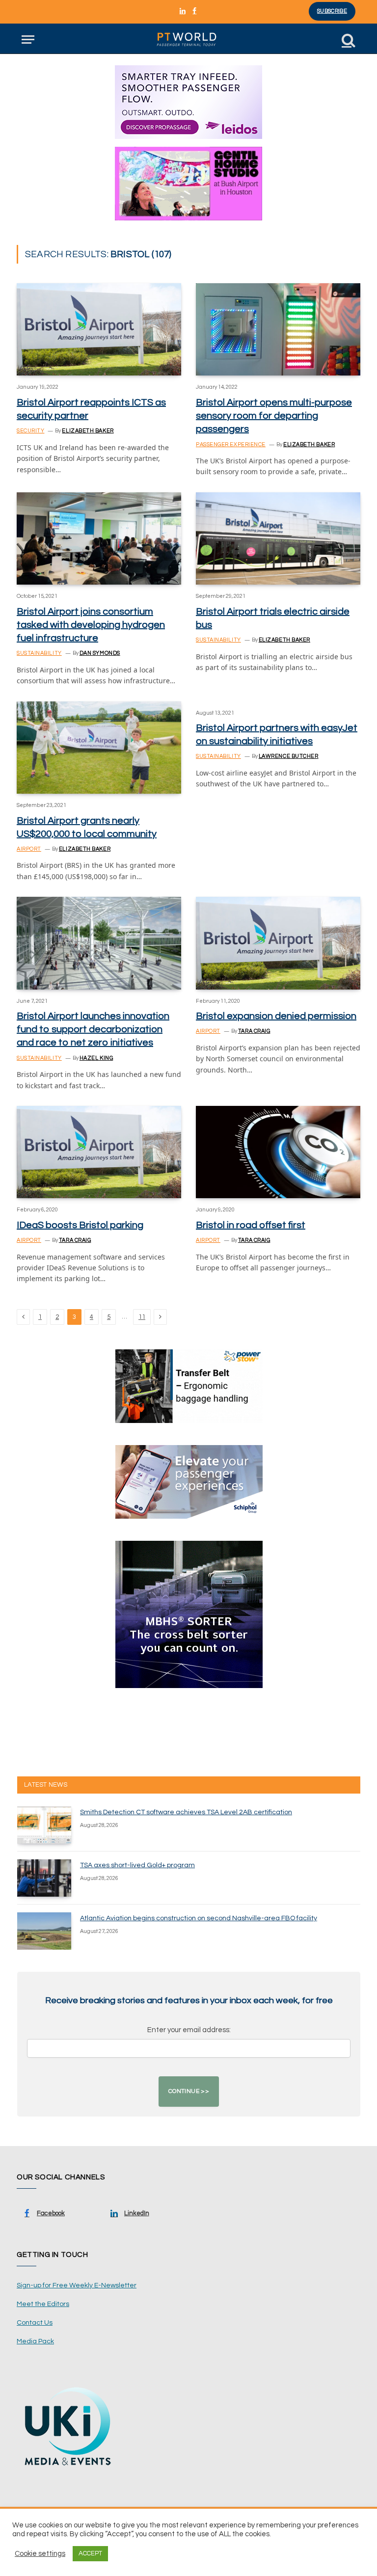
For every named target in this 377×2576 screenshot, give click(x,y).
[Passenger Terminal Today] (188, 40)
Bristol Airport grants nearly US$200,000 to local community (87, 827)
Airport (29, 849)
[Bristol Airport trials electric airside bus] (278, 538)
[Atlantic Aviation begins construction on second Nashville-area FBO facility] (44, 1931)
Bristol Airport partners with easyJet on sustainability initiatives (277, 735)
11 (142, 1317)
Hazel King (96, 1058)
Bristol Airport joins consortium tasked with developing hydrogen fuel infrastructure (91, 625)
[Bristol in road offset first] (278, 1152)
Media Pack (35, 2341)
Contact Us (35, 2323)
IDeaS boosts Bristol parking (80, 1225)
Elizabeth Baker (88, 431)
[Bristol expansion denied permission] (278, 943)
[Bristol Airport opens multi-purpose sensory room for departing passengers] (278, 329)
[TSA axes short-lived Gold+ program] (44, 1878)
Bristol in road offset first (251, 1225)
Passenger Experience (231, 444)
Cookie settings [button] (40, 2554)
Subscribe (332, 11)
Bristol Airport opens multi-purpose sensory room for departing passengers (274, 416)
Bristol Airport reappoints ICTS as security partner (91, 409)
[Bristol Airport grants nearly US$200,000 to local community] (99, 748)
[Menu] (28, 40)
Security (30, 431)
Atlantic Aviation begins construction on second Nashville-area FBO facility (199, 1918)
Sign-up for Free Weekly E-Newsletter (77, 2285)
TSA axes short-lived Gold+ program (137, 1865)
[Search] (348, 40)
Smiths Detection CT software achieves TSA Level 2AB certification (186, 1812)
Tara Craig (254, 1031)
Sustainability (39, 653)
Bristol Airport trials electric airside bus (273, 618)
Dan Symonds (100, 653)
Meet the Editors (43, 2304)
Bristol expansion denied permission (276, 1016)
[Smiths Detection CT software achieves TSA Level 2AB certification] (44, 1825)
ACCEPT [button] (90, 2553)
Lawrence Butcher (289, 756)
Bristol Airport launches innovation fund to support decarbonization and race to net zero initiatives (93, 1029)
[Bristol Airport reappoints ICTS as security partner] (99, 329)
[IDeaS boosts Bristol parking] (99, 1152)
